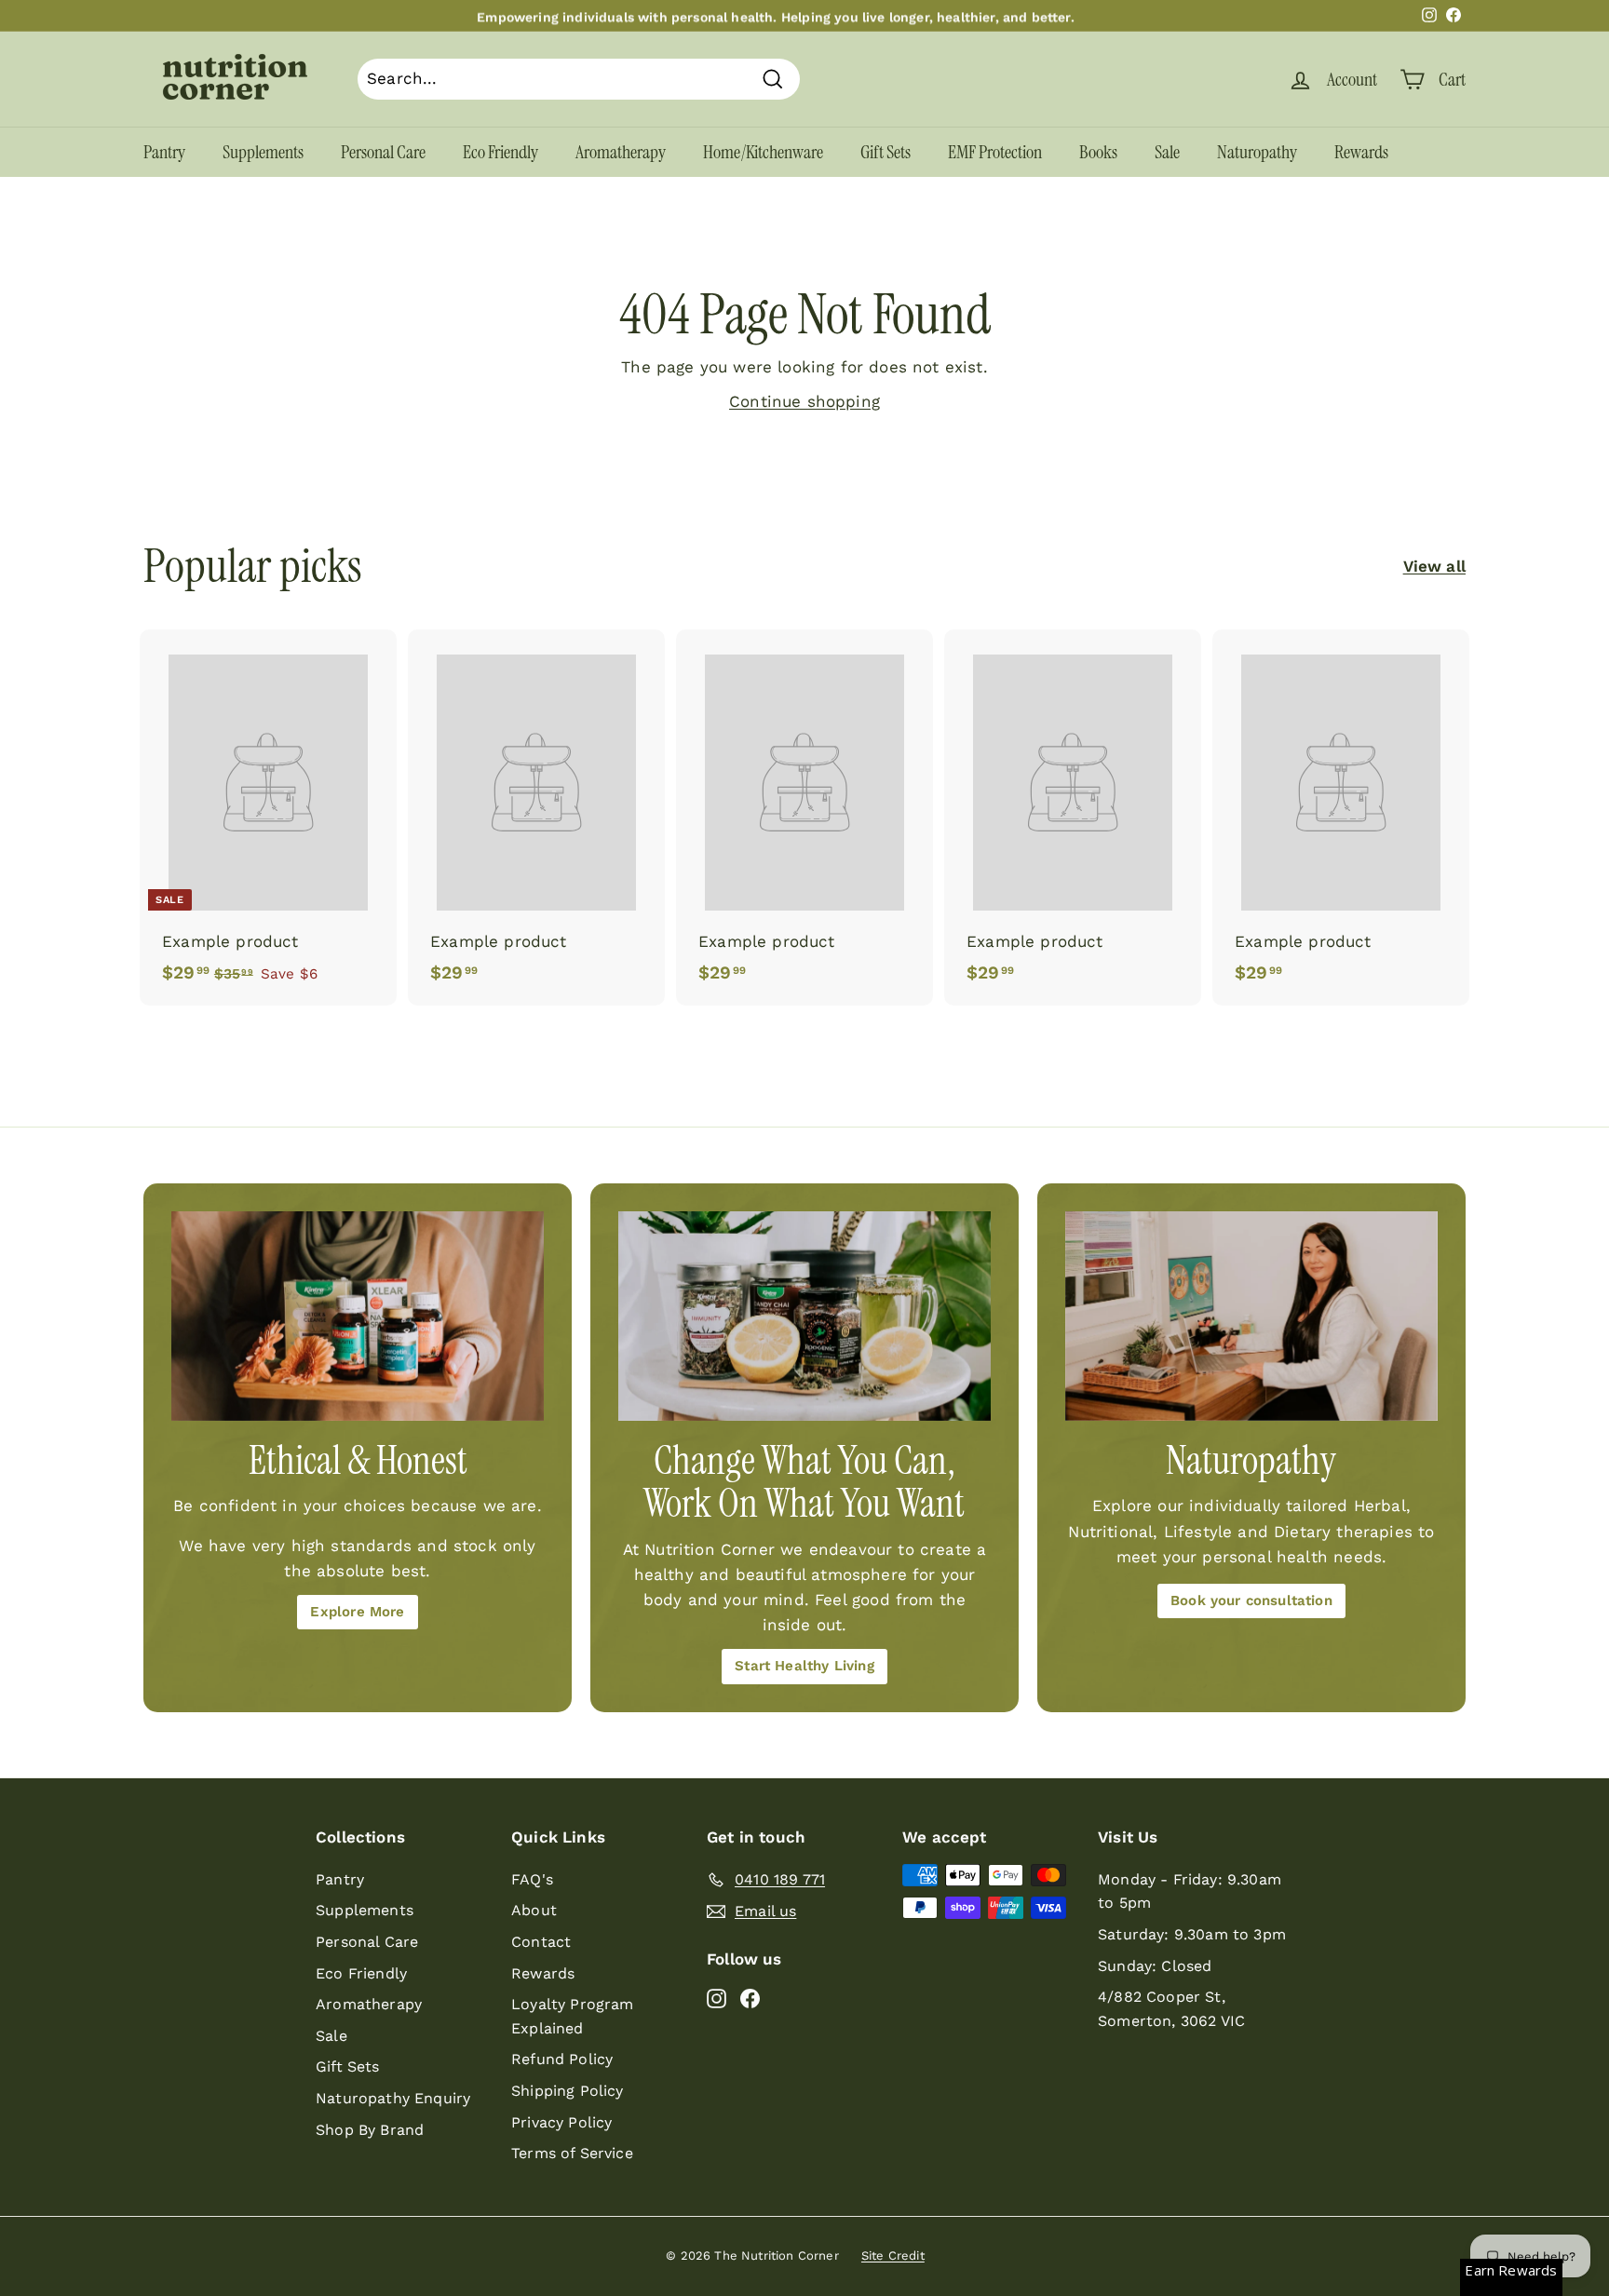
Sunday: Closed (1155, 1966)
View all (1434, 566)
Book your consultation (1251, 1600)
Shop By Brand (370, 2130)
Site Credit (893, 2255)
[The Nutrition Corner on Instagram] (717, 1998)
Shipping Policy (568, 2091)
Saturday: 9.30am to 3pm (1192, 1934)
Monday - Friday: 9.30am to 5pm (1190, 1891)
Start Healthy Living (804, 1666)
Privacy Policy (561, 2122)
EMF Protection (995, 152)
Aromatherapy (621, 152)
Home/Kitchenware (763, 152)
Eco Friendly (500, 152)
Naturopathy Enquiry (393, 2098)
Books (1098, 152)
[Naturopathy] (1251, 1316)
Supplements (263, 152)
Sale (1167, 152)
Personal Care (383, 152)
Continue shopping (804, 401)
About (534, 1910)
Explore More (357, 1612)
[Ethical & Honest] (358, 1316)
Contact (541, 1942)
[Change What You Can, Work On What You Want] (804, 1316)
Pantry (164, 152)
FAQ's (532, 1879)
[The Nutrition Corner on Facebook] (750, 1998)
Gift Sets (886, 152)
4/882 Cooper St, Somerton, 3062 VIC (1171, 2009)
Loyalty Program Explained (573, 2016)
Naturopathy (1257, 152)
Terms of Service (572, 2153)
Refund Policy (562, 2059)
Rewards (1361, 152)
